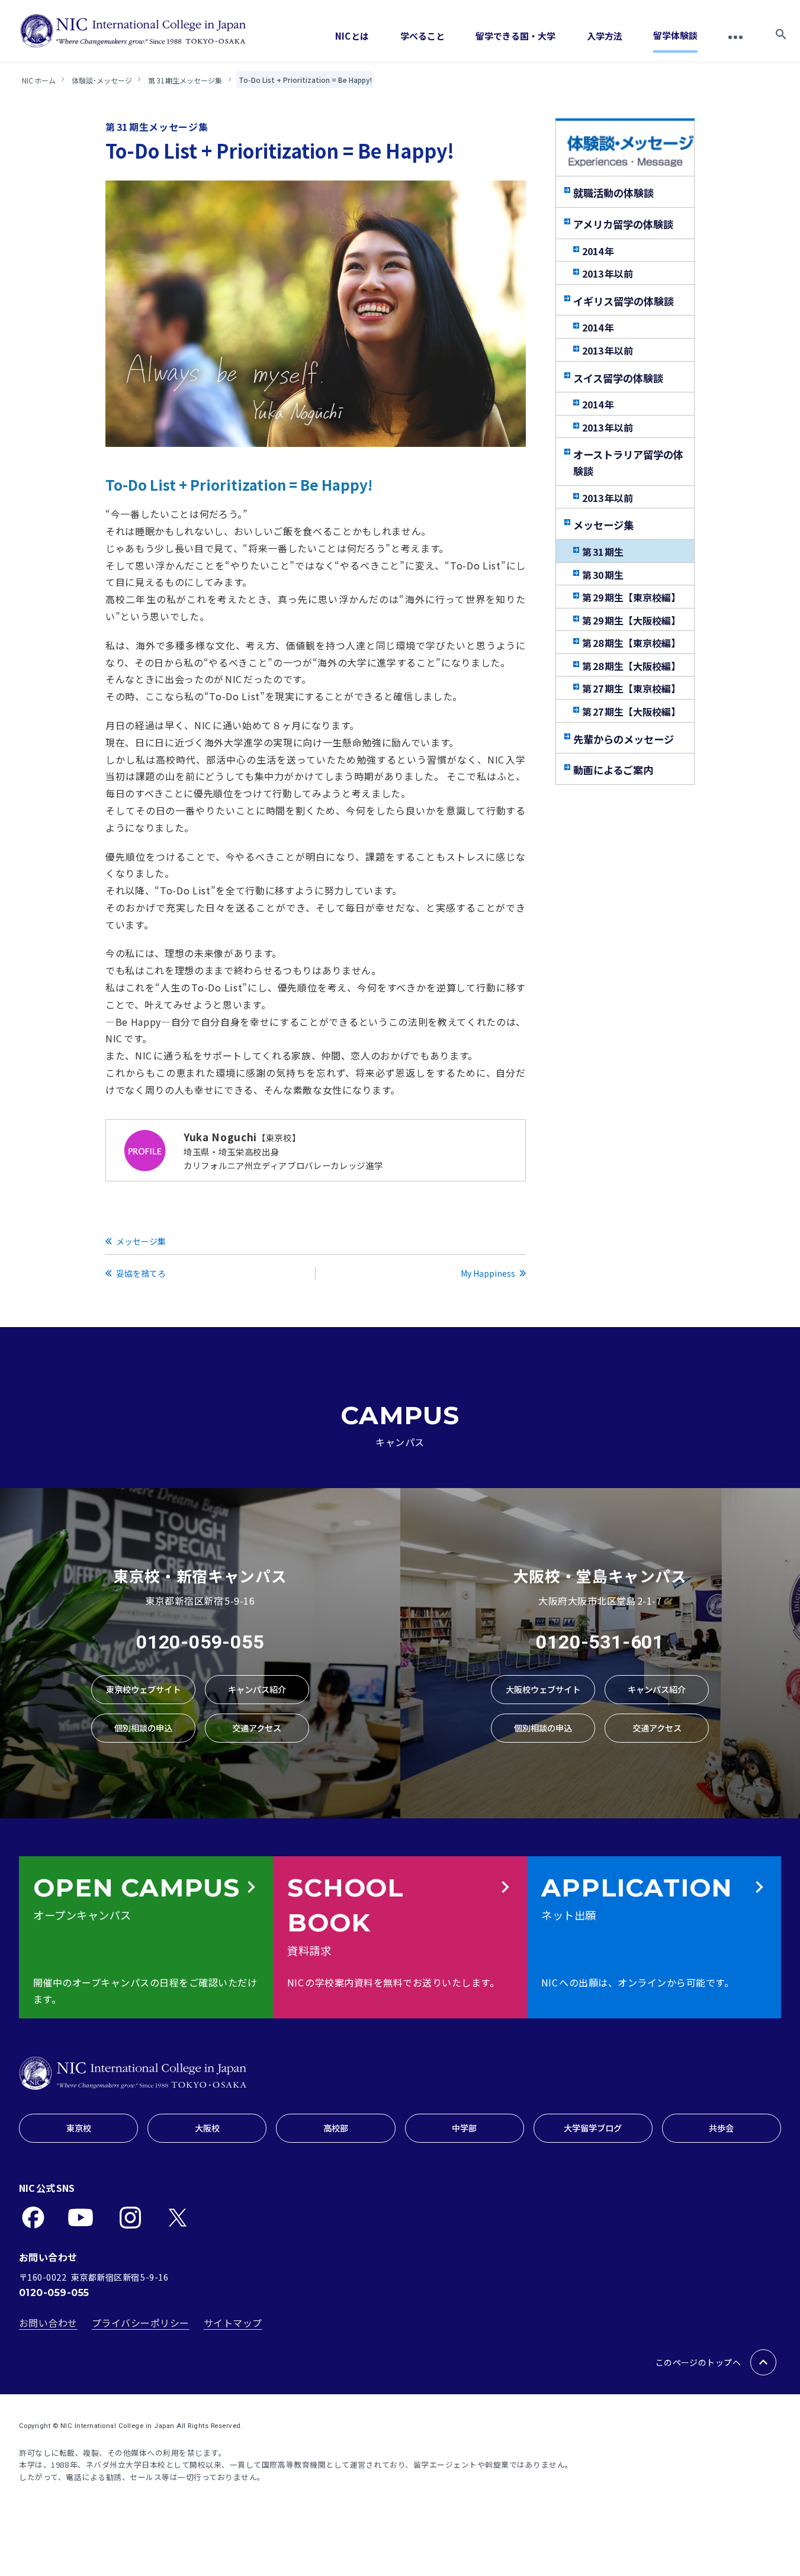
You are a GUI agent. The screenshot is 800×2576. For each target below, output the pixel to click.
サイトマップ (233, 2323)
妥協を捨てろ (141, 1273)
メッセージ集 (141, 1241)
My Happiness (488, 1273)
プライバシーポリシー (141, 2323)
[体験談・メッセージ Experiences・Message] (631, 152)
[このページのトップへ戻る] (763, 2362)
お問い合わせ (48, 2323)
